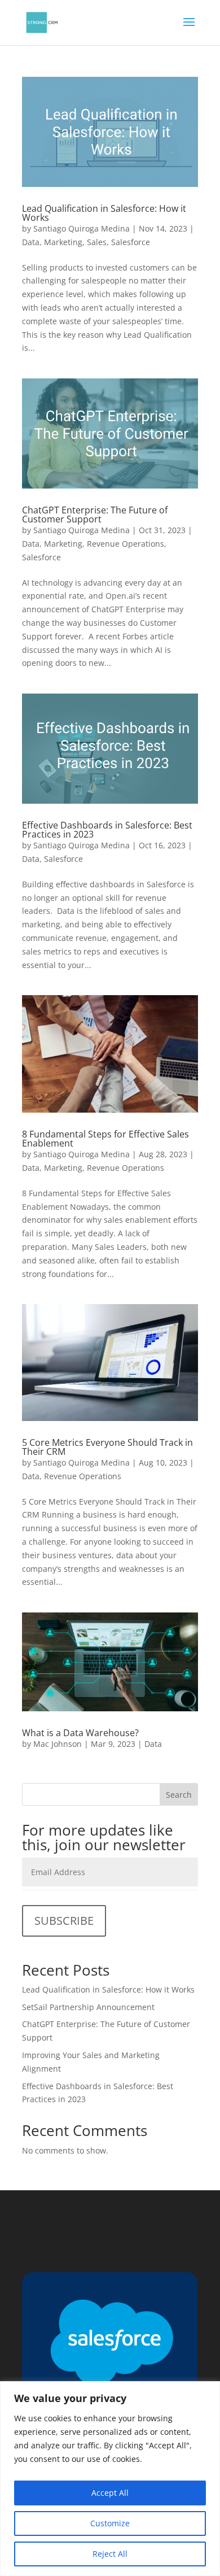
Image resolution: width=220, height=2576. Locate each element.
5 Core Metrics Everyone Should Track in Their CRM (107, 1447)
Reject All (110, 2554)
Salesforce (131, 242)
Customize (110, 2523)
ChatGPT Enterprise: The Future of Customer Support (95, 515)
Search (179, 1795)
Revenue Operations (126, 544)
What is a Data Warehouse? (80, 1733)
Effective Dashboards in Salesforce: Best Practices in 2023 (107, 830)
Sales (97, 242)
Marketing (63, 242)
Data (31, 242)
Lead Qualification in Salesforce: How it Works (104, 213)
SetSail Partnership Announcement (88, 2007)
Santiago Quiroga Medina (82, 228)
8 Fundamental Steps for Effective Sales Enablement (105, 1139)
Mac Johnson (58, 1744)
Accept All (110, 2493)
